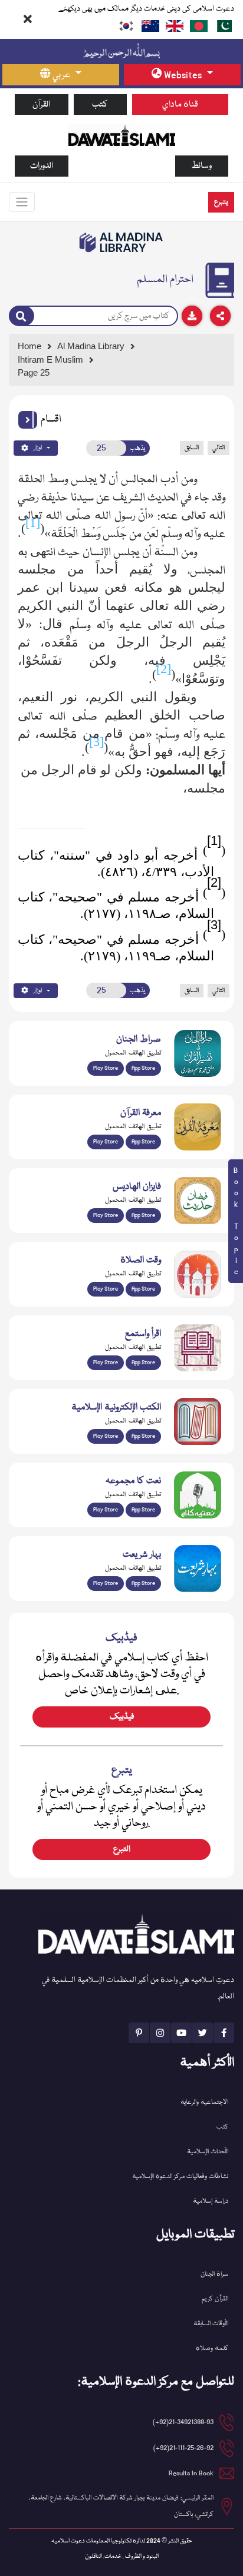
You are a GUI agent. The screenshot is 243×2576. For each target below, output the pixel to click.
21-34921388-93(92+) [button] (183, 2422)
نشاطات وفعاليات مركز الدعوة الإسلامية (180, 2176)
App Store (143, 1068)
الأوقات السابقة (211, 2324)
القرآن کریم (215, 2299)
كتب (100, 105)
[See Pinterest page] (139, 2033)
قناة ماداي (180, 105)
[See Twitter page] (203, 2033)
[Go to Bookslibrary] (122, 243)
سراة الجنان (214, 2274)
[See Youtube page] (181, 2033)
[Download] (192, 316)
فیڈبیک (122, 1717)
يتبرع (221, 202)
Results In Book (191, 2473)
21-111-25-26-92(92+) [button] (183, 2448)
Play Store (106, 1068)
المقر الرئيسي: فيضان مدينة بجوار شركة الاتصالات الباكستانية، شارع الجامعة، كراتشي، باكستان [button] (121, 2506)
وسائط (201, 166)
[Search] (22, 316)
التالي (219, 448)
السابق (192, 448)
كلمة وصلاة (212, 2348)
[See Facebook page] (224, 2033)
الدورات (42, 166)
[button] (28, 420)
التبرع (122, 1849)
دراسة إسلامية (211, 2201)
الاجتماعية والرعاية (204, 2102)
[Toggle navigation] (22, 202)
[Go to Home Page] (122, 135)
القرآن (41, 105)
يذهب (137, 448)
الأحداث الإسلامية (208, 2152)
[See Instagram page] (160, 2033)
